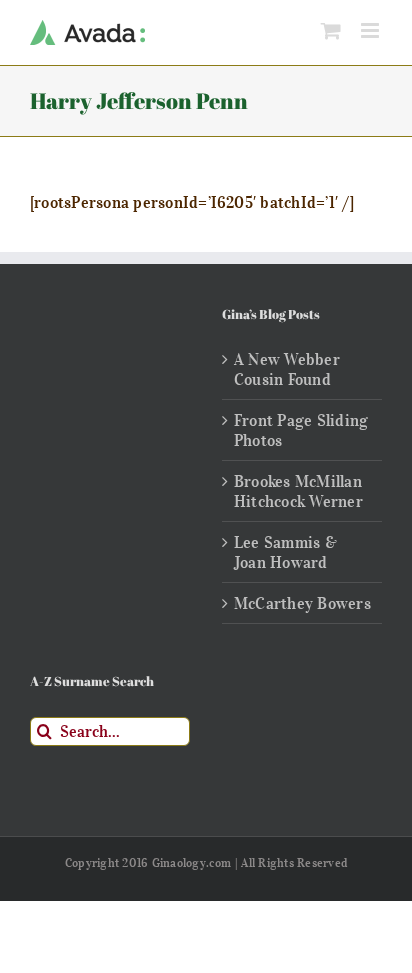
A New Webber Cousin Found (287, 369)
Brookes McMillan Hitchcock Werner (298, 491)
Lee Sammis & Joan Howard (285, 552)
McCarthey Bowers (302, 603)
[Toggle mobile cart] (331, 30)
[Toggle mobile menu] (371, 30)
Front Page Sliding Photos (301, 430)
